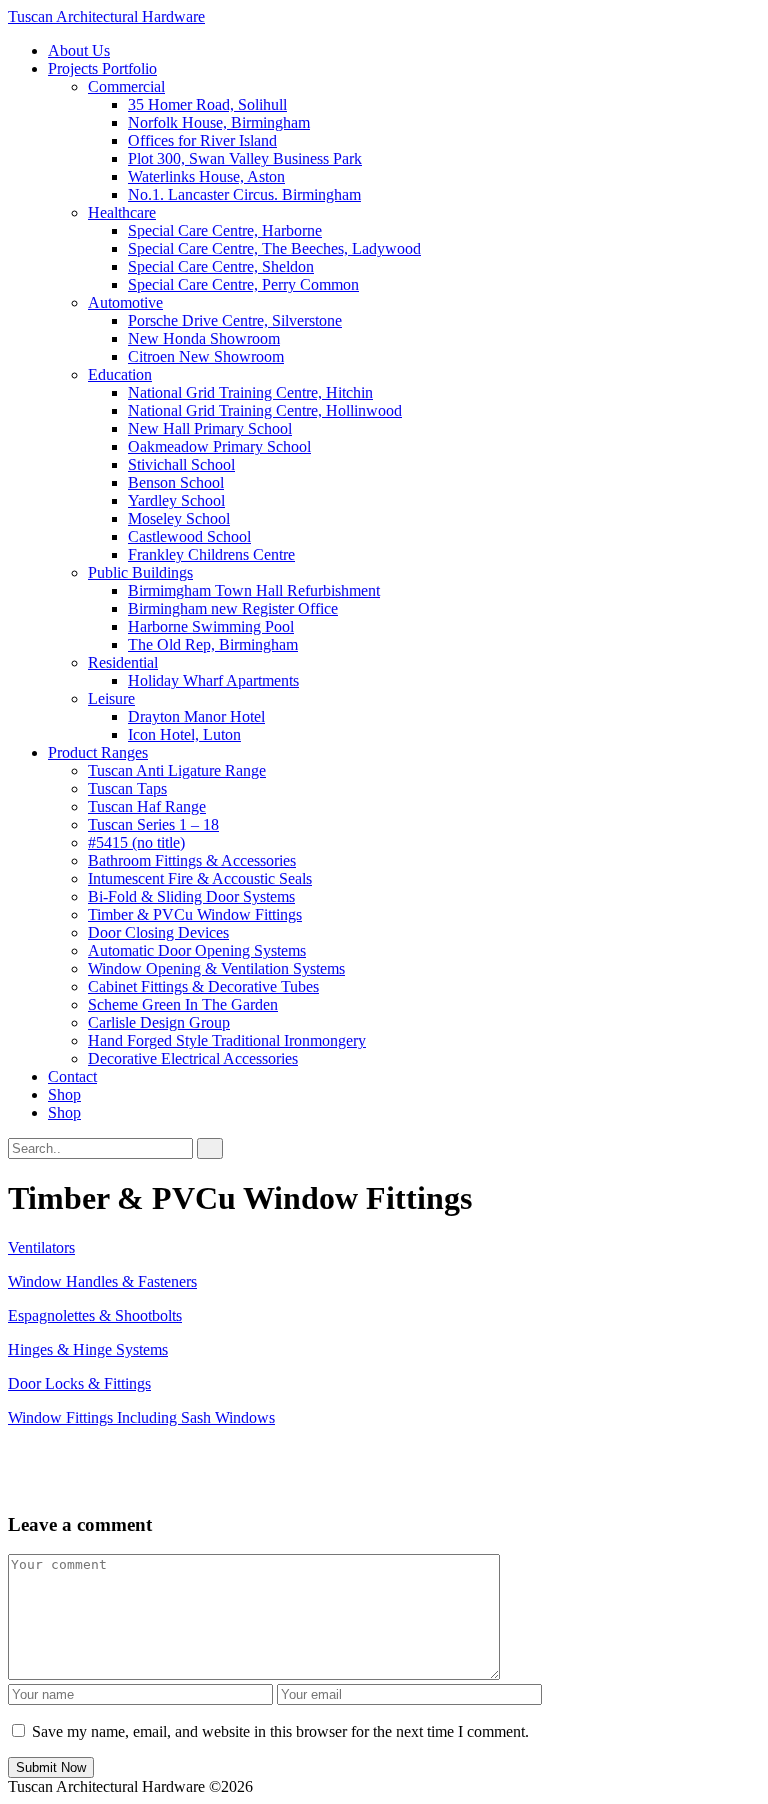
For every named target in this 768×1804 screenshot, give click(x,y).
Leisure (111, 698)
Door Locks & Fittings (79, 1383)
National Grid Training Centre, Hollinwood (265, 410)
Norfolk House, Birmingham (219, 122)
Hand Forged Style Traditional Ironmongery (227, 1040)
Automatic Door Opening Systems (197, 950)
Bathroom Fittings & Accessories (192, 860)
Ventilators (41, 1247)
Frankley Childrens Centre (211, 554)
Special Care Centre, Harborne (225, 230)
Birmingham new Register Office (233, 608)
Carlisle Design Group (159, 1022)
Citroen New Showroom (206, 356)
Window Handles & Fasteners (102, 1281)
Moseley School (179, 518)
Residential (123, 662)
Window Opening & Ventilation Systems (216, 968)
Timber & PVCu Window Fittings (195, 914)
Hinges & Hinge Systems (88, 1349)
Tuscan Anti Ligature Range (177, 770)
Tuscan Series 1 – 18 (153, 824)
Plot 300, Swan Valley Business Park (245, 158)
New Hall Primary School (210, 428)
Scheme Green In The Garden (183, 1004)
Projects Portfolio (102, 68)
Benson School (176, 482)
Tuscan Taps (127, 788)
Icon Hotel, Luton (184, 734)
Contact (72, 1076)
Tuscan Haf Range (147, 806)
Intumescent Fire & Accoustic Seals (200, 878)
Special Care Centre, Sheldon (221, 266)
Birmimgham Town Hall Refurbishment (254, 590)
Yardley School (176, 500)
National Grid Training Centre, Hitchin (250, 392)
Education (120, 374)
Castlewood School (189, 536)
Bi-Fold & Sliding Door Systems (191, 896)
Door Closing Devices (158, 932)
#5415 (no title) (136, 842)
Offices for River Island (202, 140)
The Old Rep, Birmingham (213, 644)
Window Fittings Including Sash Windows (141, 1417)
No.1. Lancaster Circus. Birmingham (244, 194)
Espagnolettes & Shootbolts (95, 1315)
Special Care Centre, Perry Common (243, 284)
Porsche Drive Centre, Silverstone (235, 320)
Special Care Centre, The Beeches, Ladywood (274, 248)
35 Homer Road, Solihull (207, 104)
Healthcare (122, 212)
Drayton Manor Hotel (196, 716)
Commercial (126, 86)
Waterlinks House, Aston (206, 176)
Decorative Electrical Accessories (193, 1058)
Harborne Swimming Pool (211, 626)
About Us (79, 50)
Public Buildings (140, 572)
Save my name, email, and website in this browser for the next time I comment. (280, 1731)
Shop (64, 1094)
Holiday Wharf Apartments (213, 680)
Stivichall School (181, 464)
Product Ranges (98, 752)
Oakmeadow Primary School (219, 446)
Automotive (125, 302)
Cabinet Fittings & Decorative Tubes (203, 986)
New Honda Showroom (204, 338)
